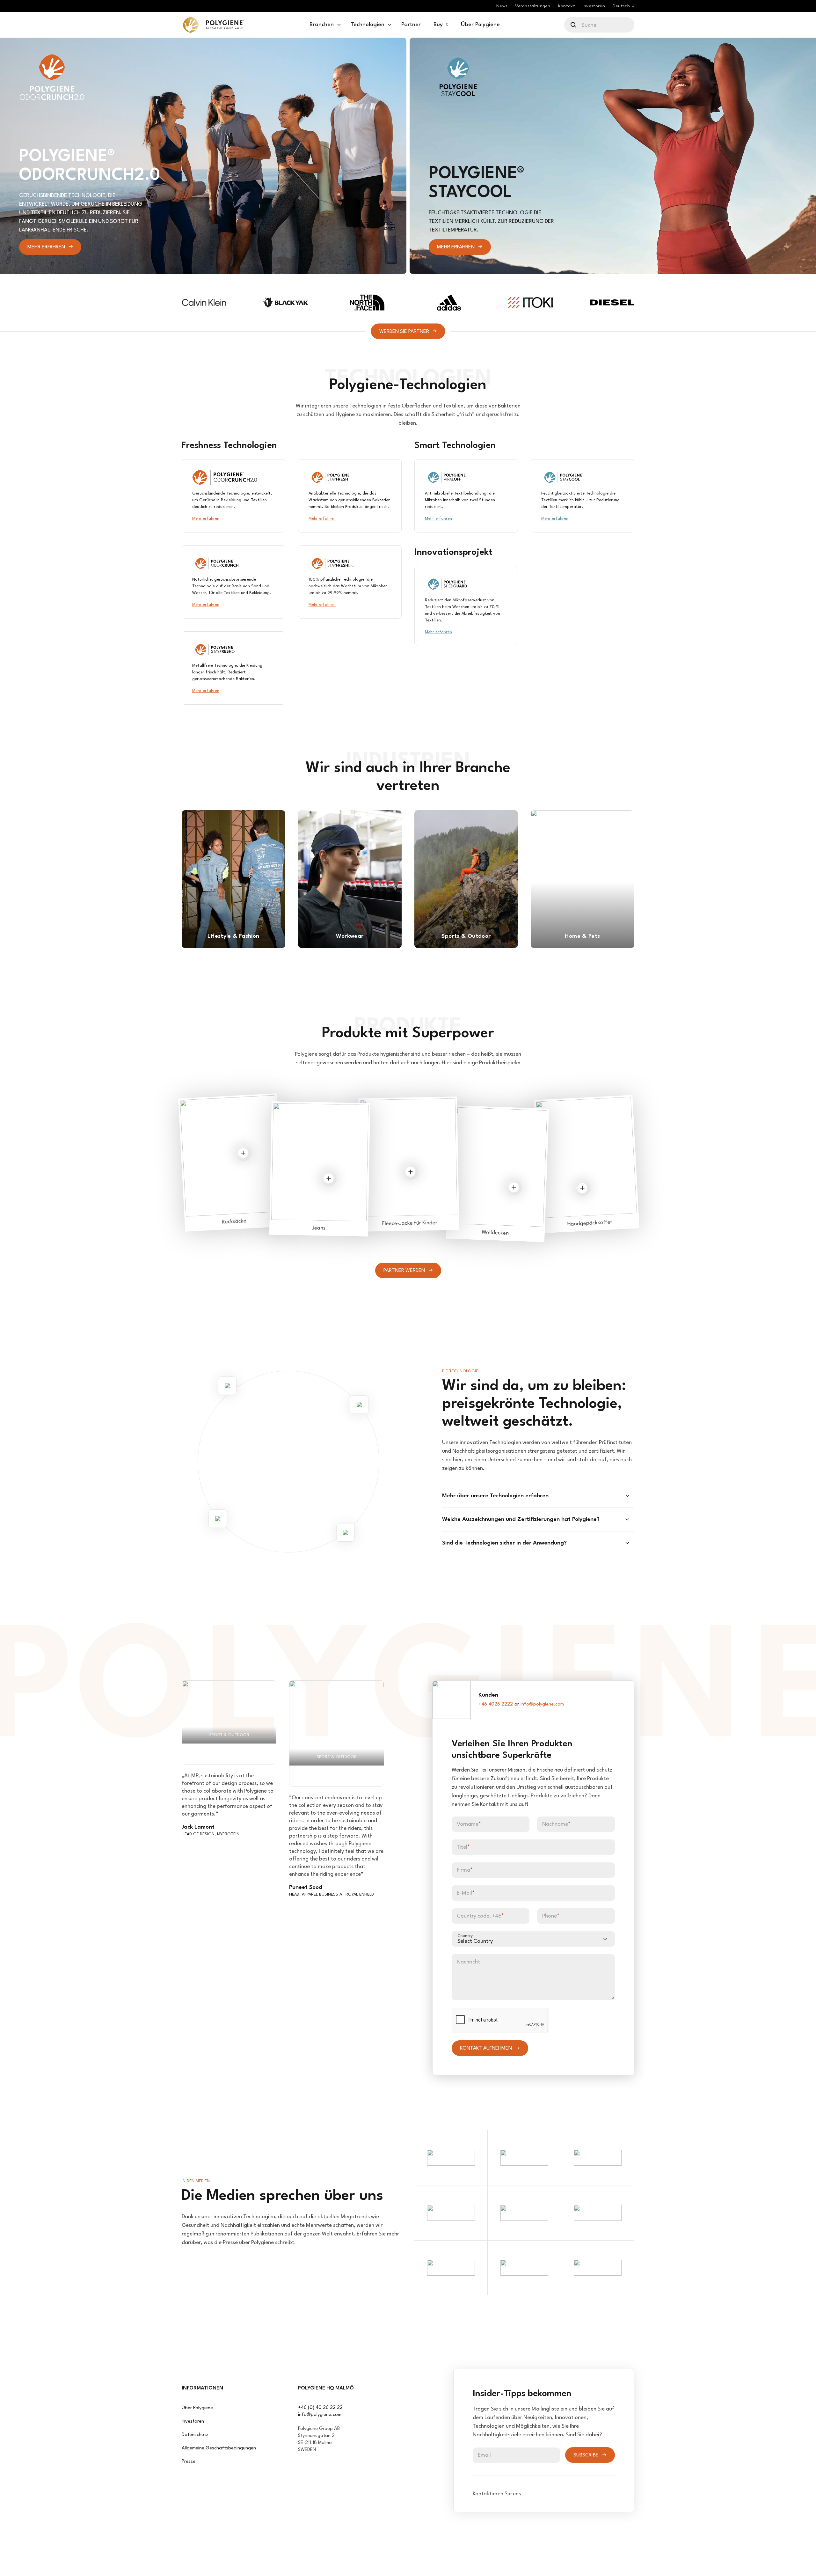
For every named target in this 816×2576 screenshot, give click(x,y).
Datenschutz (195, 2435)
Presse (189, 2462)
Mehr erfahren (46, 247)
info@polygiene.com (542, 1704)
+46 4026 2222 (496, 1704)
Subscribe (586, 2455)
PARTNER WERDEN (404, 1271)
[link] (213, 25)
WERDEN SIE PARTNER (404, 331)
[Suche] (574, 25)
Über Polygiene (197, 2408)
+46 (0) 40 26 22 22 (320, 2408)
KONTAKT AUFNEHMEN (486, 2048)
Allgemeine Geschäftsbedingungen (219, 2448)
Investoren (193, 2422)
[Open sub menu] (339, 25)
